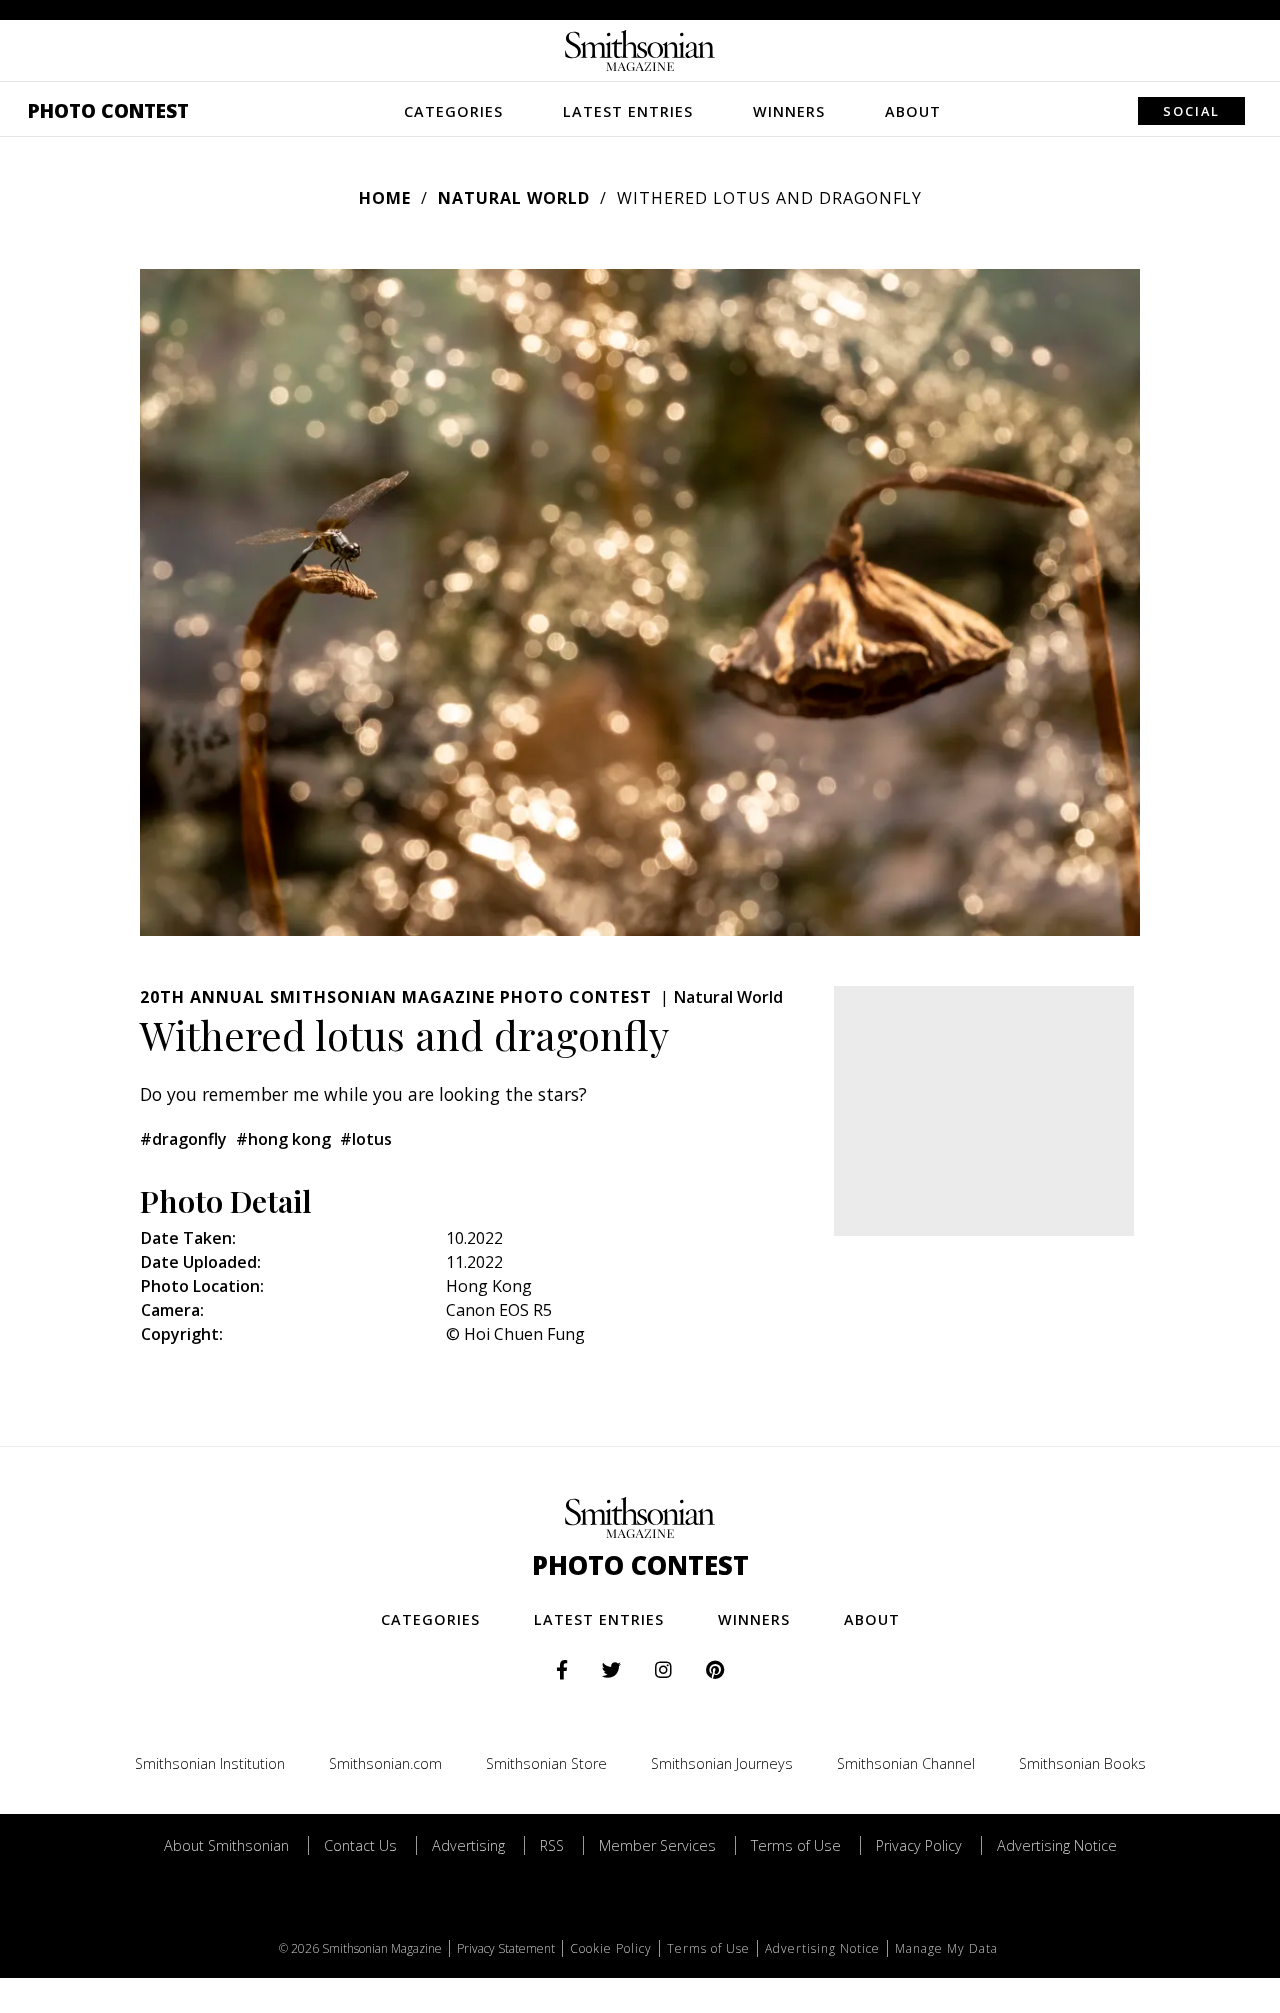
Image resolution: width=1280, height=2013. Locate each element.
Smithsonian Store (546, 1763)
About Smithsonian (226, 1845)
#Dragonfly (183, 1139)
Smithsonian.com (385, 1763)
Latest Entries (628, 111)
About (913, 111)
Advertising (468, 1845)
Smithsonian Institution (210, 1763)
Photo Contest (108, 110)
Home (385, 198)
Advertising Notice (1057, 1845)
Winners (789, 111)
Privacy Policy (919, 1845)
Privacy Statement (506, 1948)
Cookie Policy (611, 1948)
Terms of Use (796, 1845)
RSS (552, 1845)
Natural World (514, 198)
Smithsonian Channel (906, 1763)
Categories (453, 111)
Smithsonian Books (1082, 1763)
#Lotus (366, 1139)
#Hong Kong (283, 1139)
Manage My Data (946, 1948)
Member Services (657, 1845)
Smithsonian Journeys (722, 1763)
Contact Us (360, 1845)
